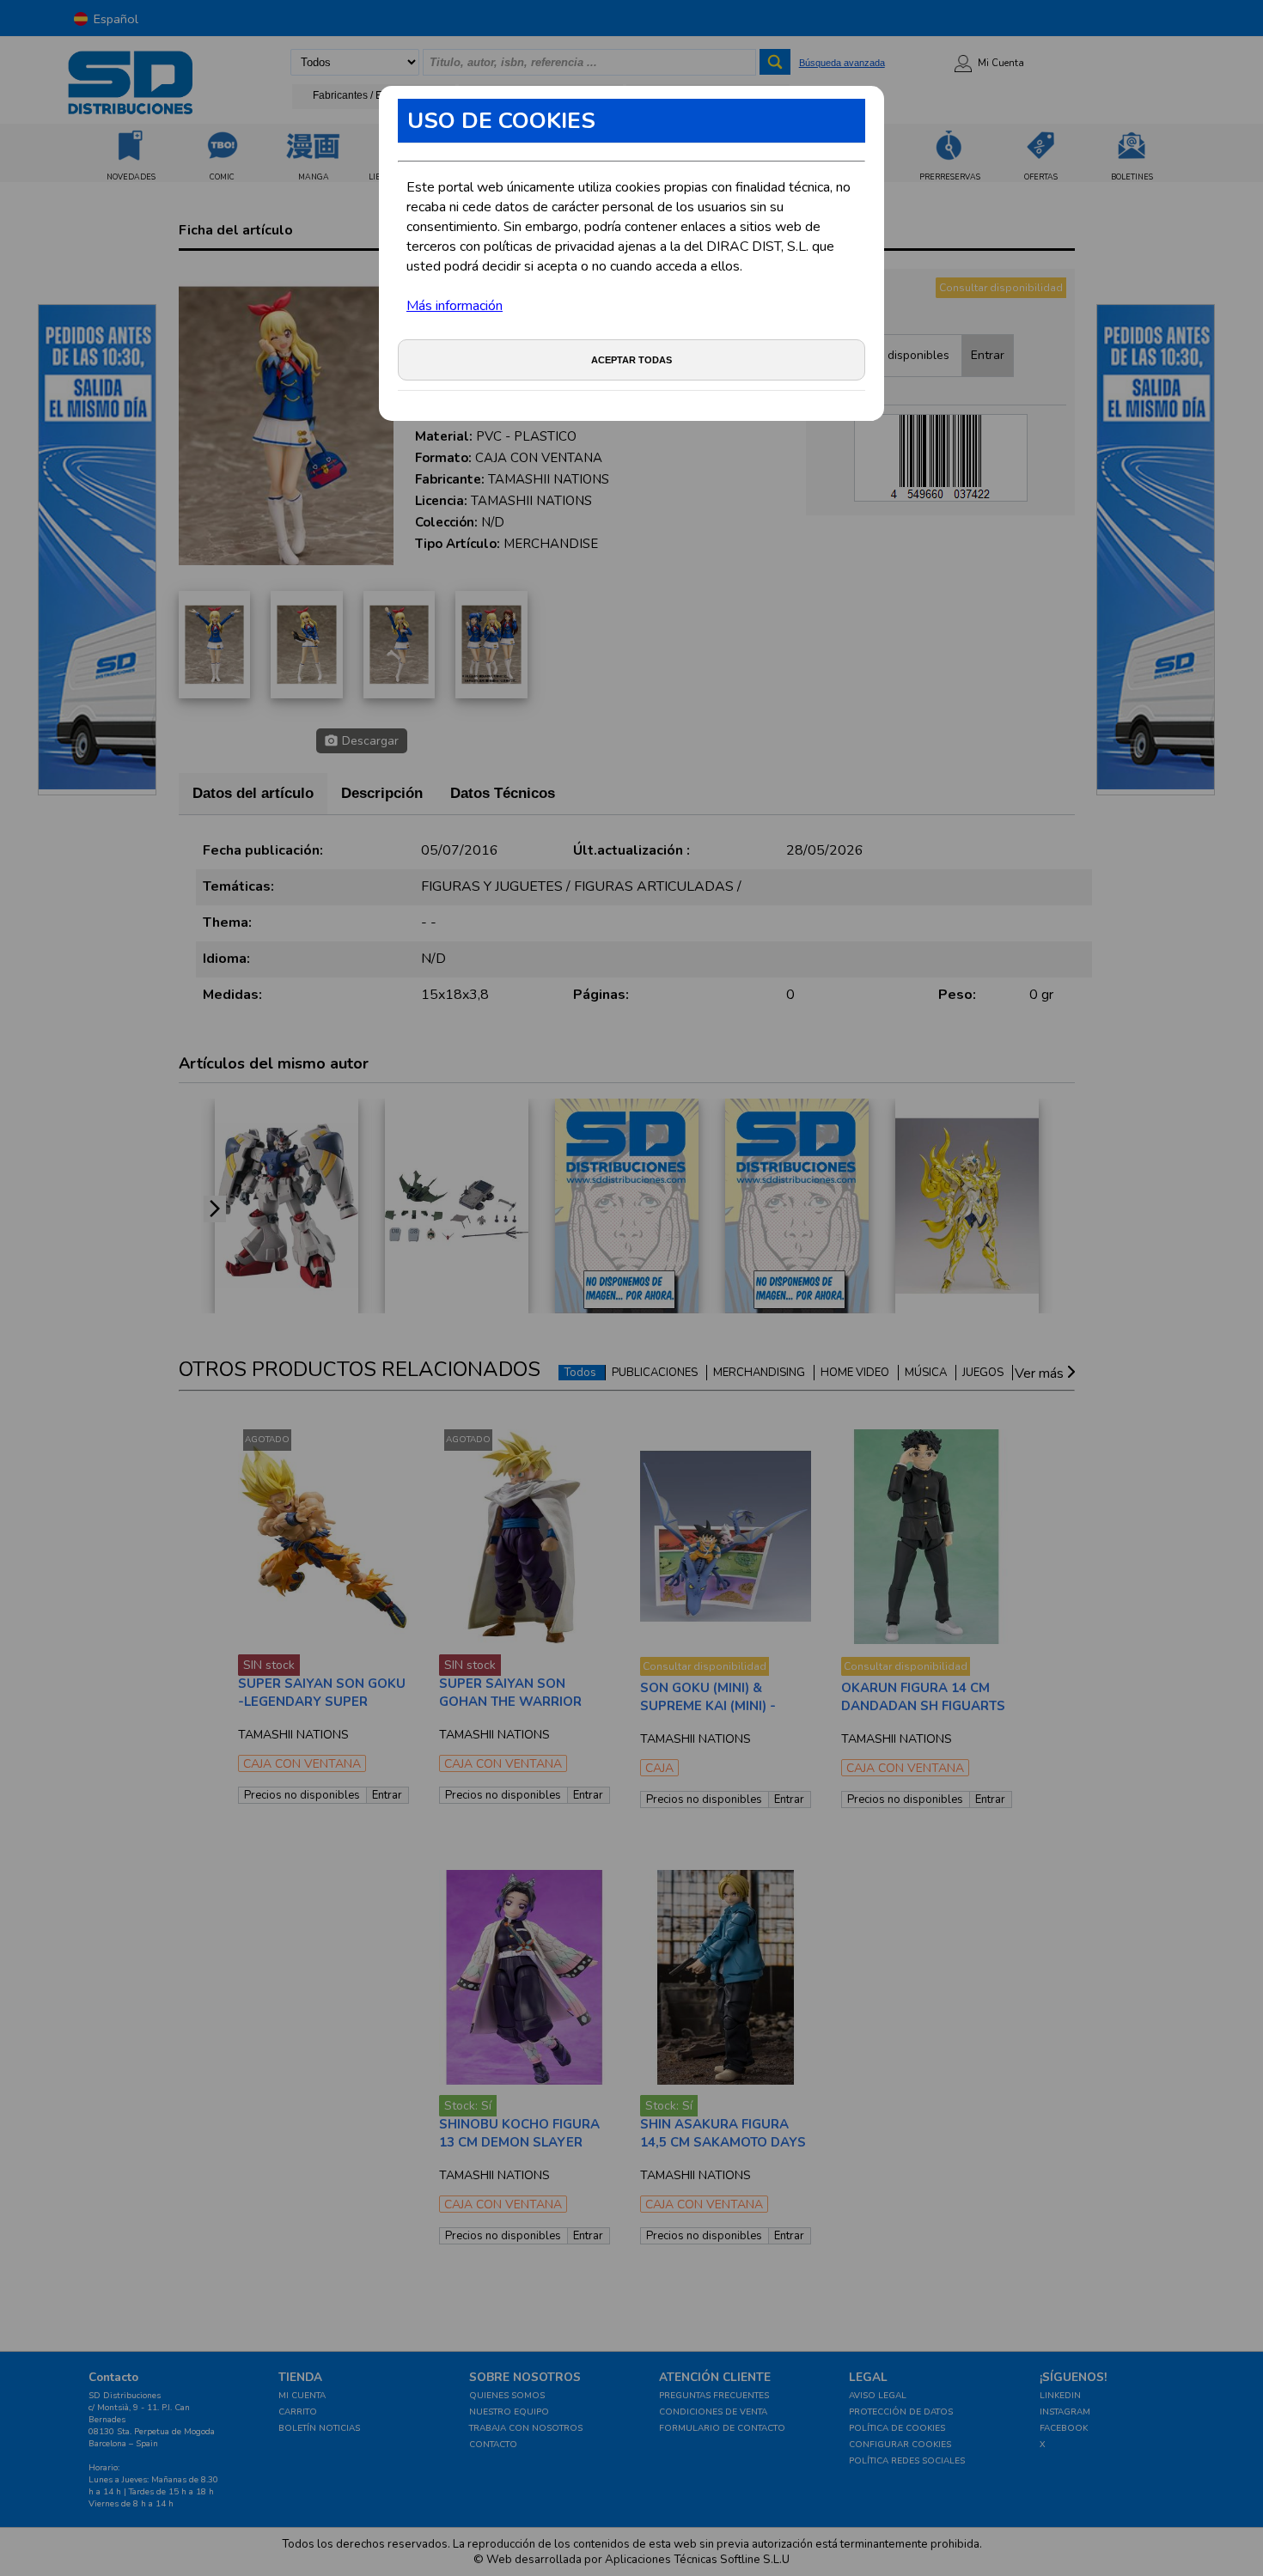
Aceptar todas (631, 360)
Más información (455, 306)
